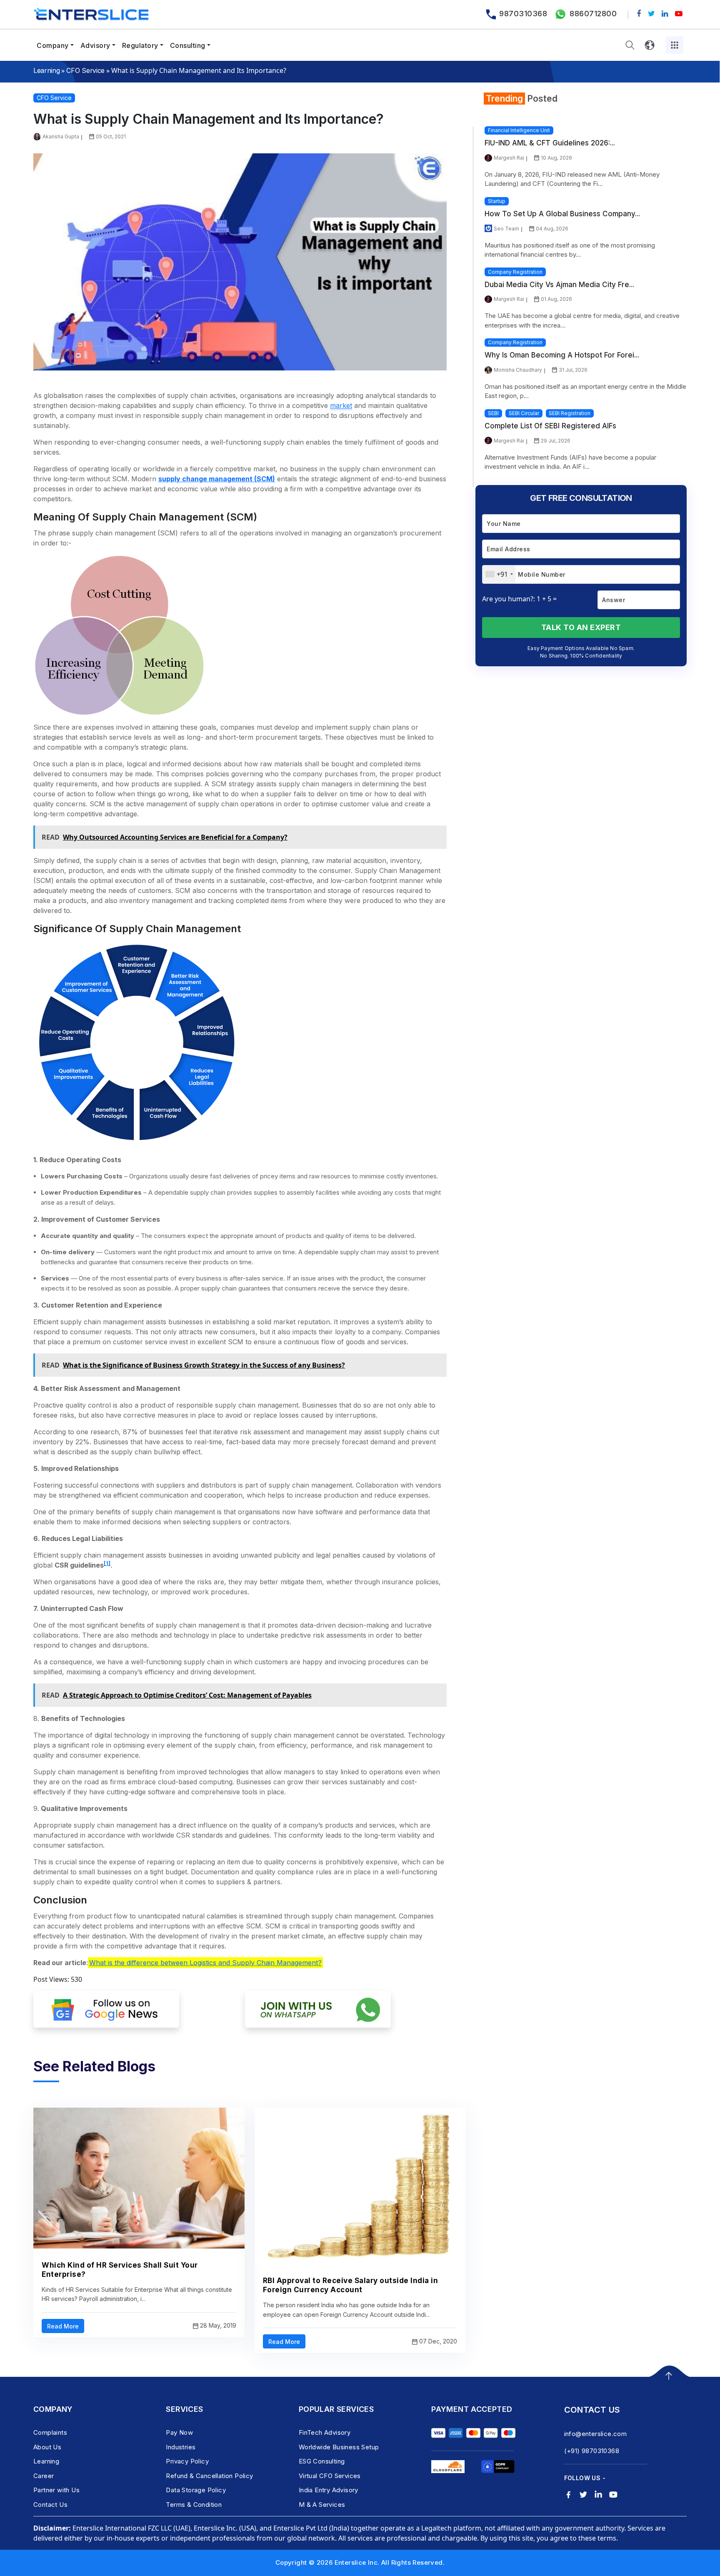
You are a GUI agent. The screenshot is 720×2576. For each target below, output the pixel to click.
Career (44, 2476)
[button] (630, 45)
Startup (497, 201)
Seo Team (506, 229)
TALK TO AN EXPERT (581, 627)
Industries (181, 2447)
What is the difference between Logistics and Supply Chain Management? (205, 1963)
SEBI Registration (570, 413)
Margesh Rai (509, 158)
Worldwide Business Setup (339, 2447)
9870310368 (523, 14)
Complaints (50, 2432)
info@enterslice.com (596, 2434)
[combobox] (499, 574)
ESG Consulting (322, 2461)
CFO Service (85, 70)
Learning (46, 70)
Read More (63, 2326)
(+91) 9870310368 (592, 2451)
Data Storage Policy (196, 2490)
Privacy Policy (187, 2461)
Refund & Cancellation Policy (209, 2476)
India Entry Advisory (329, 2490)
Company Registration (515, 272)
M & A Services (322, 2505)
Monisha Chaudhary (518, 370)
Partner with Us (56, 2490)
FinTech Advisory (325, 2432)
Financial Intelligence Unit (519, 130)
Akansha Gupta (61, 136)
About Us (47, 2447)
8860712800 (593, 14)
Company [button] (53, 45)
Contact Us (50, 2505)
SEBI (493, 413)
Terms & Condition (194, 2505)
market (341, 405)
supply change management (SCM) (217, 479)
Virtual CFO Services (330, 2476)
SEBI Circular (524, 413)
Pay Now (179, 2432)
